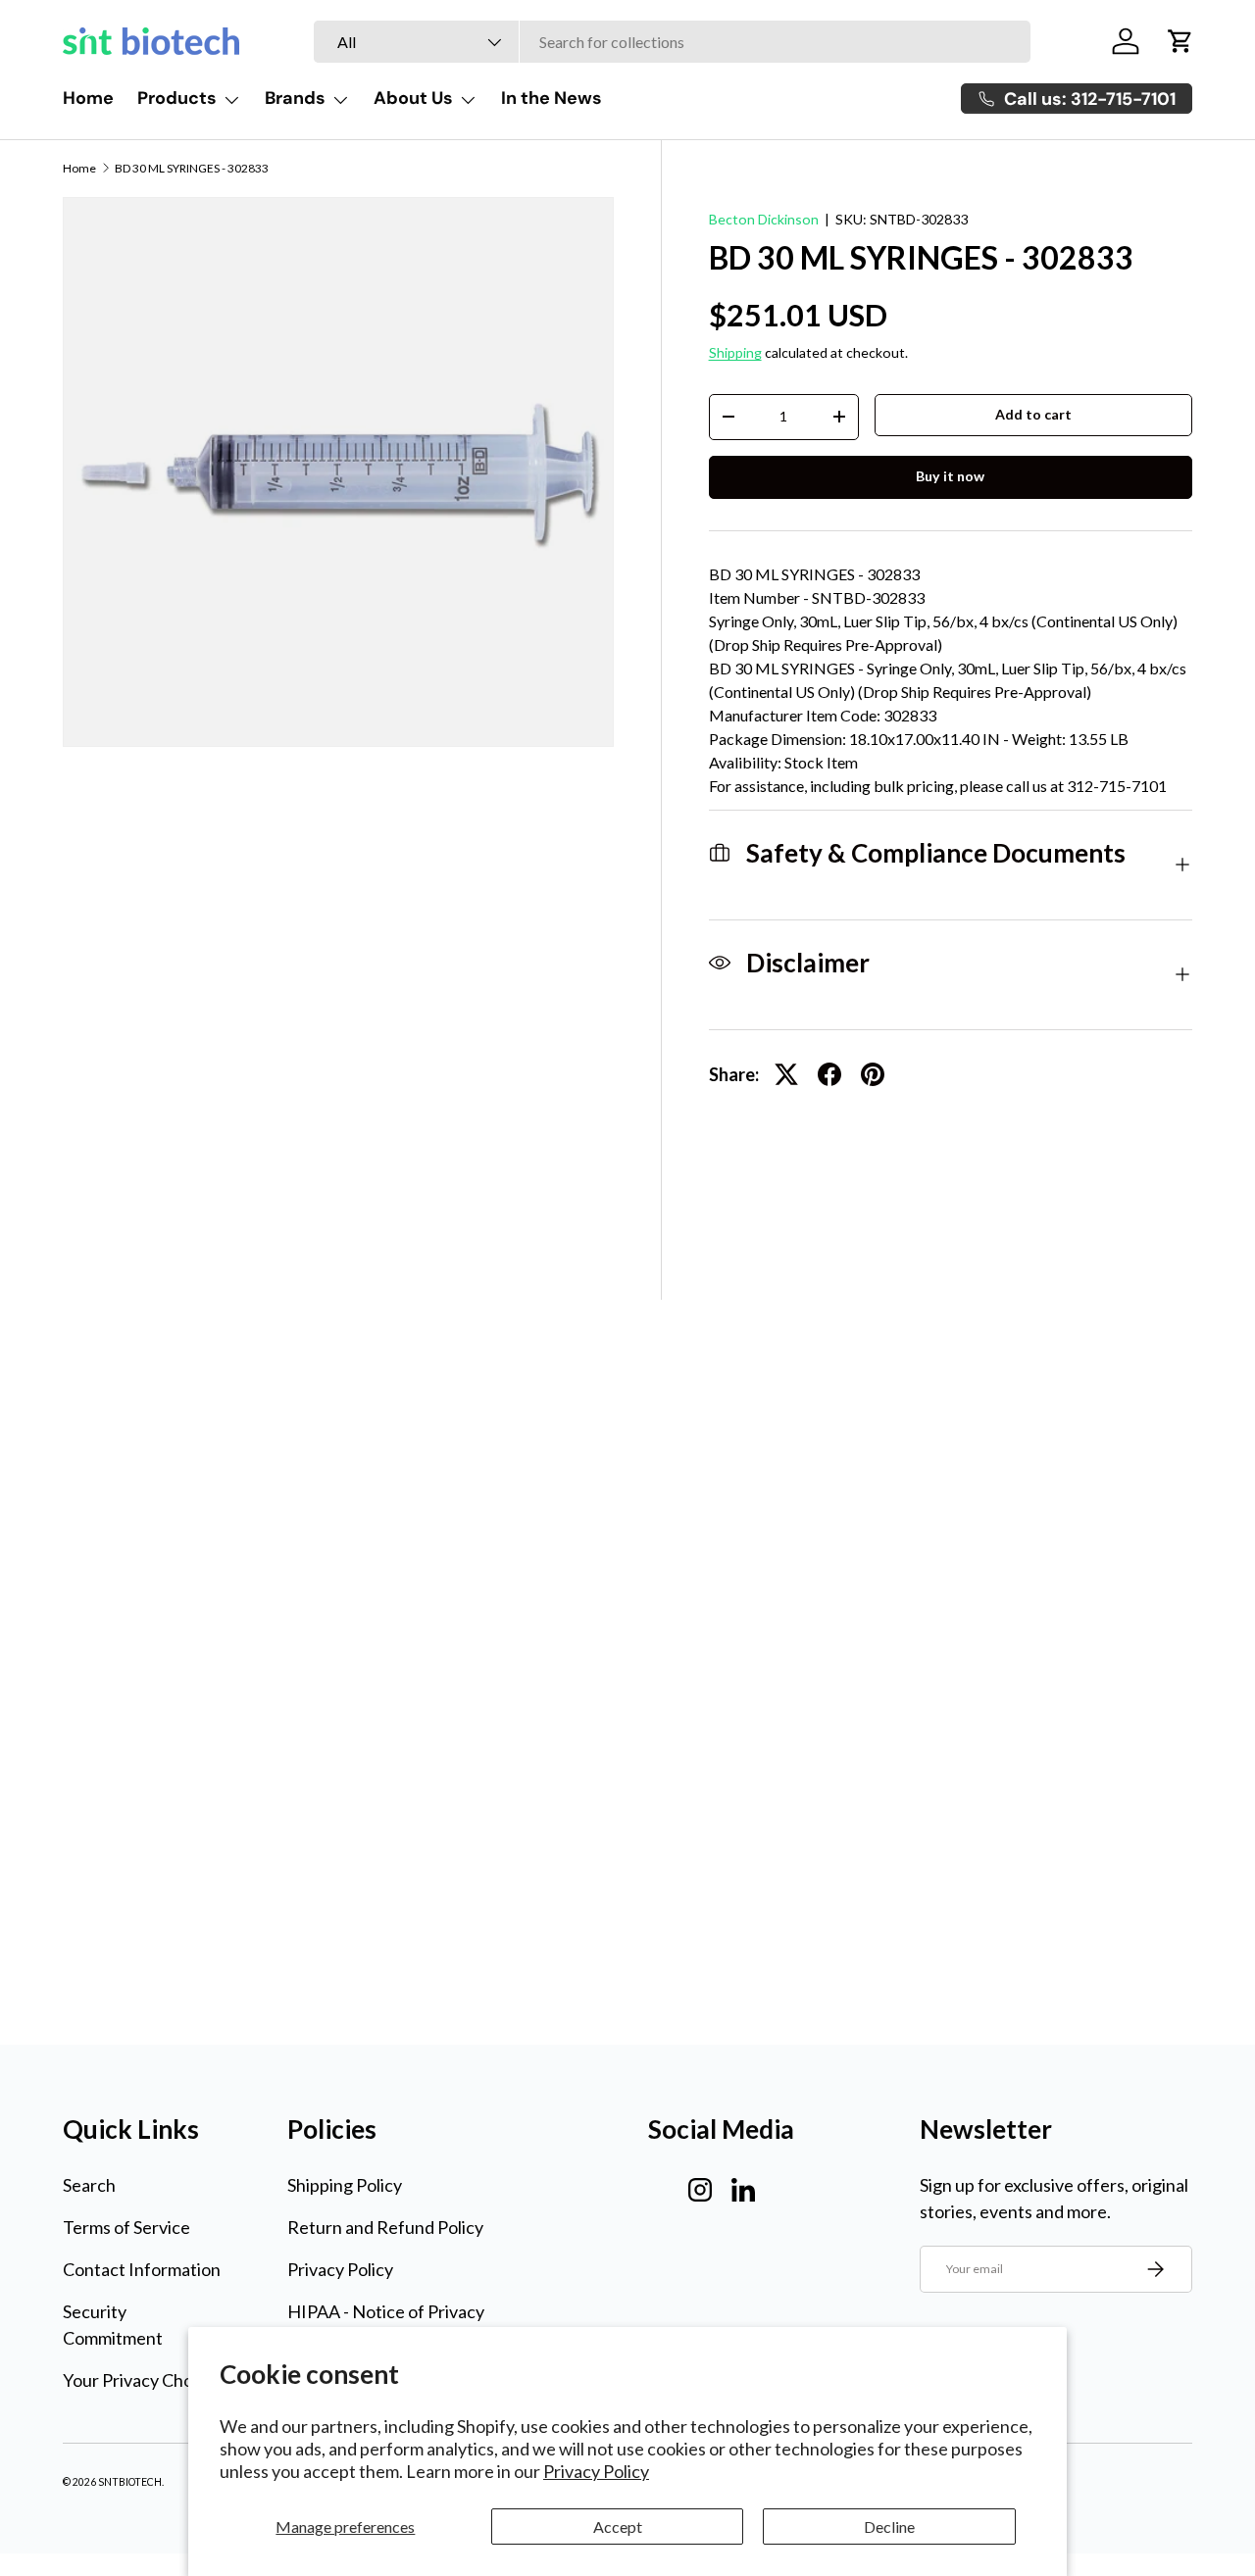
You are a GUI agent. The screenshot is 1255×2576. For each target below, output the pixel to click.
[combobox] (672, 42)
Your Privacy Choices (143, 2380)
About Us (413, 98)
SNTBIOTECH (130, 2482)
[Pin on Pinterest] (873, 1074)
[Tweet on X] (786, 1074)
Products (177, 98)
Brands (295, 98)
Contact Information (142, 2269)
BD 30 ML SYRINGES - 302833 (192, 169)
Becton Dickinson (764, 219)
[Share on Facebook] (829, 1074)
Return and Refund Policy (385, 2227)
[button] (1180, 41)
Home (88, 98)
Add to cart (1033, 414)
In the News (552, 98)
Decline (889, 2526)
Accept (618, 2526)
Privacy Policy (596, 2471)
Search (89, 2185)
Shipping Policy (345, 2185)
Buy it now (950, 476)
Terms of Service (126, 2227)
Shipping (735, 352)
